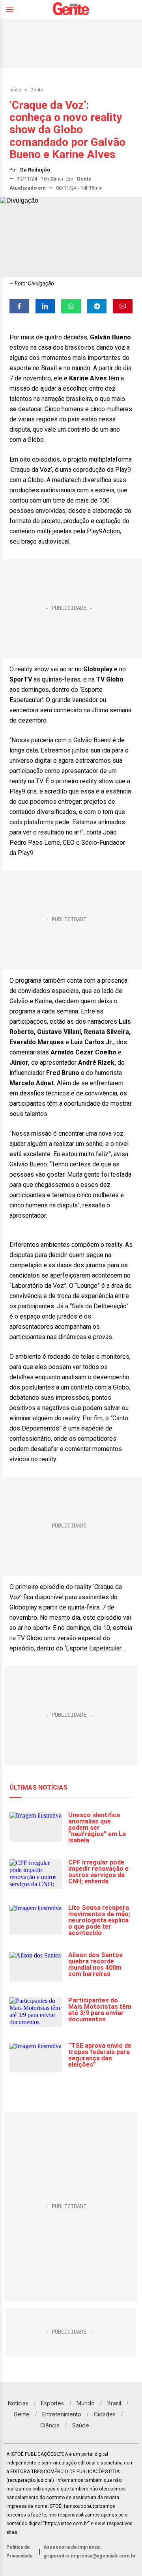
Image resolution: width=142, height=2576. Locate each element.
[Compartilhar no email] (123, 306)
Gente (37, 90)
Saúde (81, 2425)
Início (15, 90)
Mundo (86, 2403)
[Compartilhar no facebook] (19, 306)
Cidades (105, 2414)
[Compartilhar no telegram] (97, 306)
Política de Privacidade (20, 2552)
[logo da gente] (71, 10)
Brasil (114, 2403)
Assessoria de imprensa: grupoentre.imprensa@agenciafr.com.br (90, 2552)
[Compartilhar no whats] (71, 306)
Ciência (50, 2425)
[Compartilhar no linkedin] (45, 306)
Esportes (52, 2403)
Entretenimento (62, 2414)
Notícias (18, 2403)
